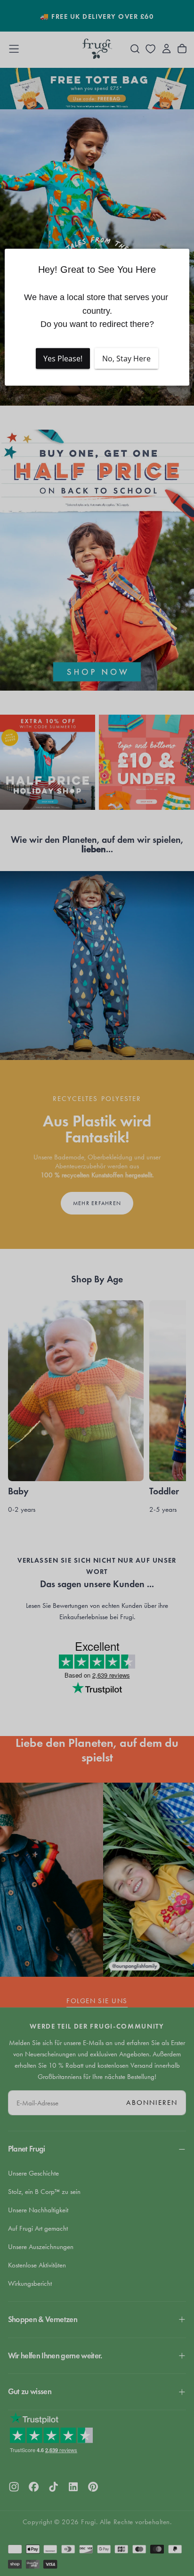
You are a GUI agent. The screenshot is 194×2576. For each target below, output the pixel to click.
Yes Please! (63, 359)
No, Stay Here (126, 359)
